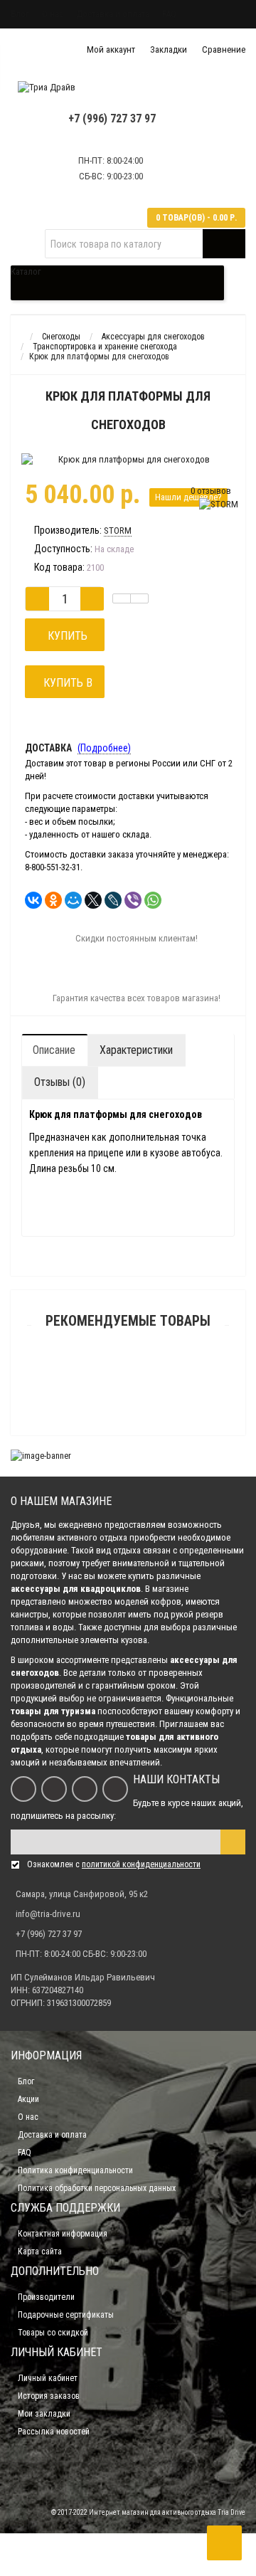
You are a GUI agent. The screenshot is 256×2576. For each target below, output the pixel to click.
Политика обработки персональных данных (97, 2188)
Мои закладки (44, 2414)
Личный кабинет (48, 2378)
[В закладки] (122, 598)
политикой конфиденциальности (141, 1864)
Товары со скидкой (53, 2333)
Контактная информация (63, 2234)
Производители (46, 2297)
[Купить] (95, 1385)
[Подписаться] (233, 1842)
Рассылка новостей (54, 2432)
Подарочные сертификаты (66, 2315)
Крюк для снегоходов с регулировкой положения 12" (128, 1403)
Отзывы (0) (60, 1082)
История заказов (49, 2396)
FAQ (169, 14)
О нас (53, 14)
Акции (28, 2099)
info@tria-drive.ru (48, 1914)
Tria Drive (231, 2512)
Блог (20, 14)
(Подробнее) (104, 748)
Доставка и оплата (113, 14)
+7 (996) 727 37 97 (112, 118)
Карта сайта (40, 2252)
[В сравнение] (139, 598)
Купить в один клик (65, 687)
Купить (65, 636)
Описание (54, 1050)
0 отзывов (211, 491)
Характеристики (136, 1050)
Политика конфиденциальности (75, 2170)
